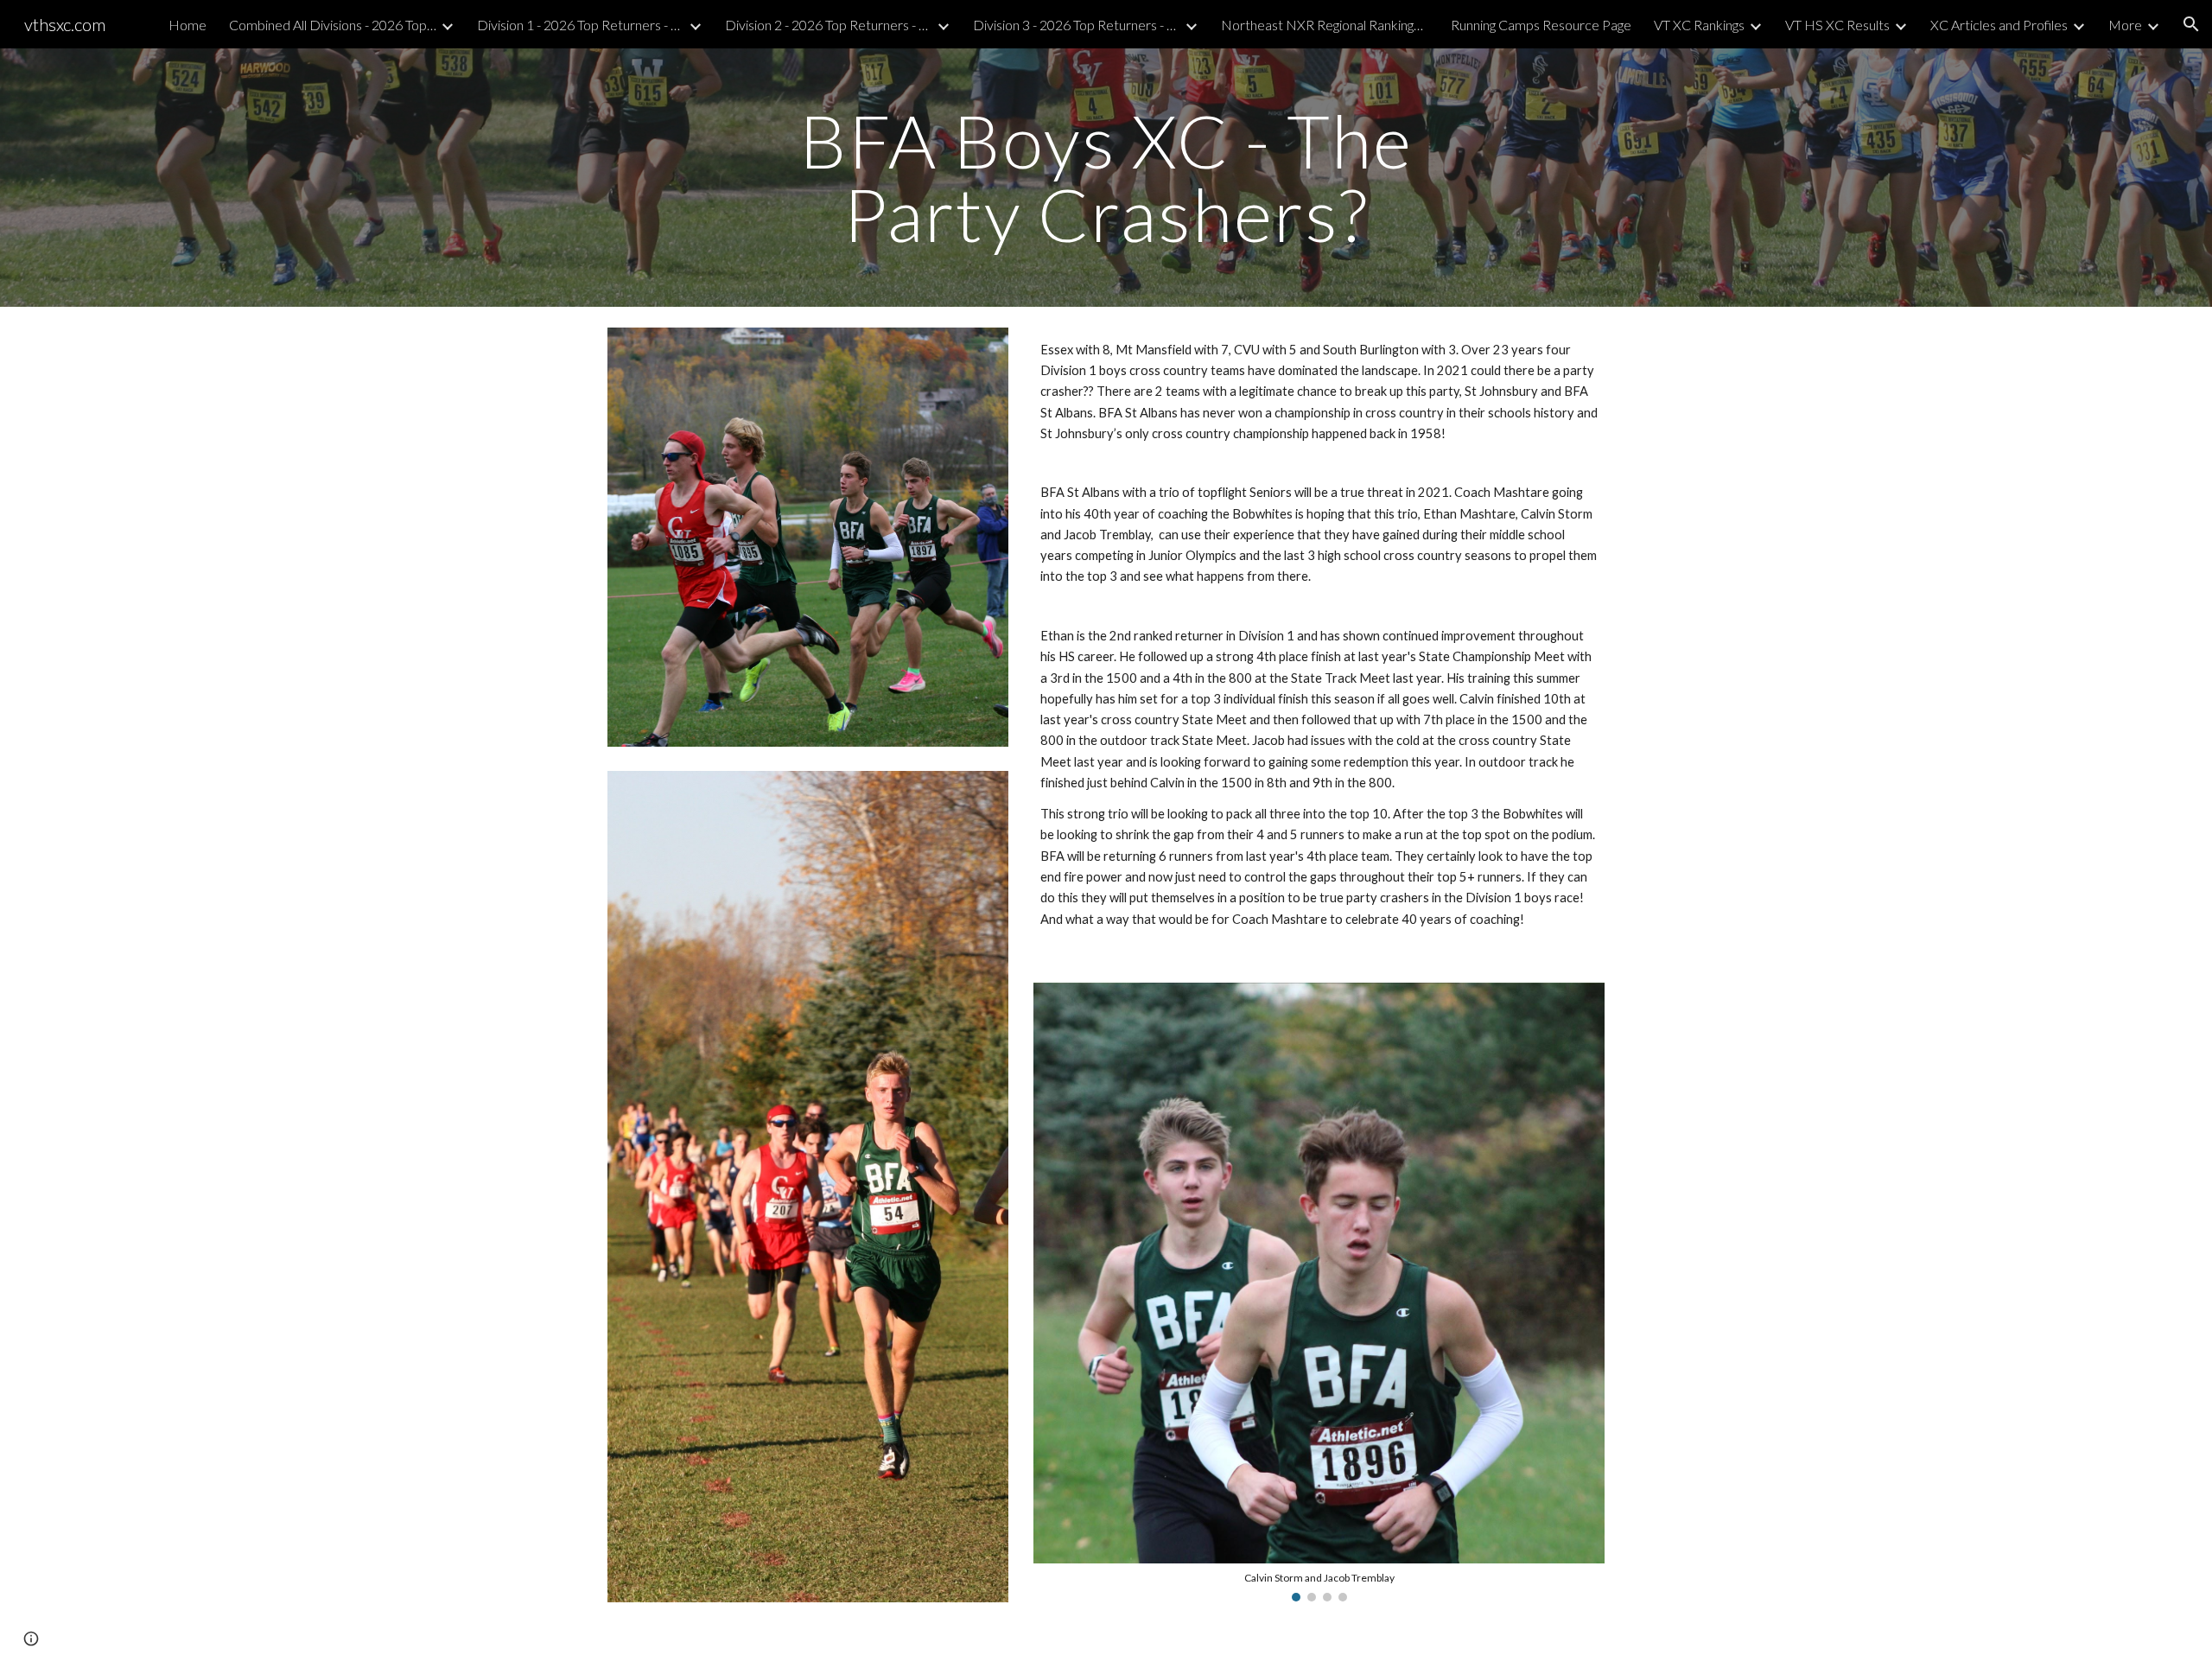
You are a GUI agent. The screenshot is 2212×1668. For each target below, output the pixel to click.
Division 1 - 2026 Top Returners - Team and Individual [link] (581, 25)
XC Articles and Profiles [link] (1999, 25)
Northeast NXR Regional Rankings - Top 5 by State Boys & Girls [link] (1325, 25)
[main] (1106, 178)
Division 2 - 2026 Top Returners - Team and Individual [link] (829, 25)
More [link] (2125, 25)
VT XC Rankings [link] (1699, 25)
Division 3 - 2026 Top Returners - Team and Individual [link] (1077, 25)
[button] (2191, 24)
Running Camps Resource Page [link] (1541, 25)
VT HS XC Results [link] (1837, 25)
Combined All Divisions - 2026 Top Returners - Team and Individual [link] (333, 25)
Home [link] (188, 25)
